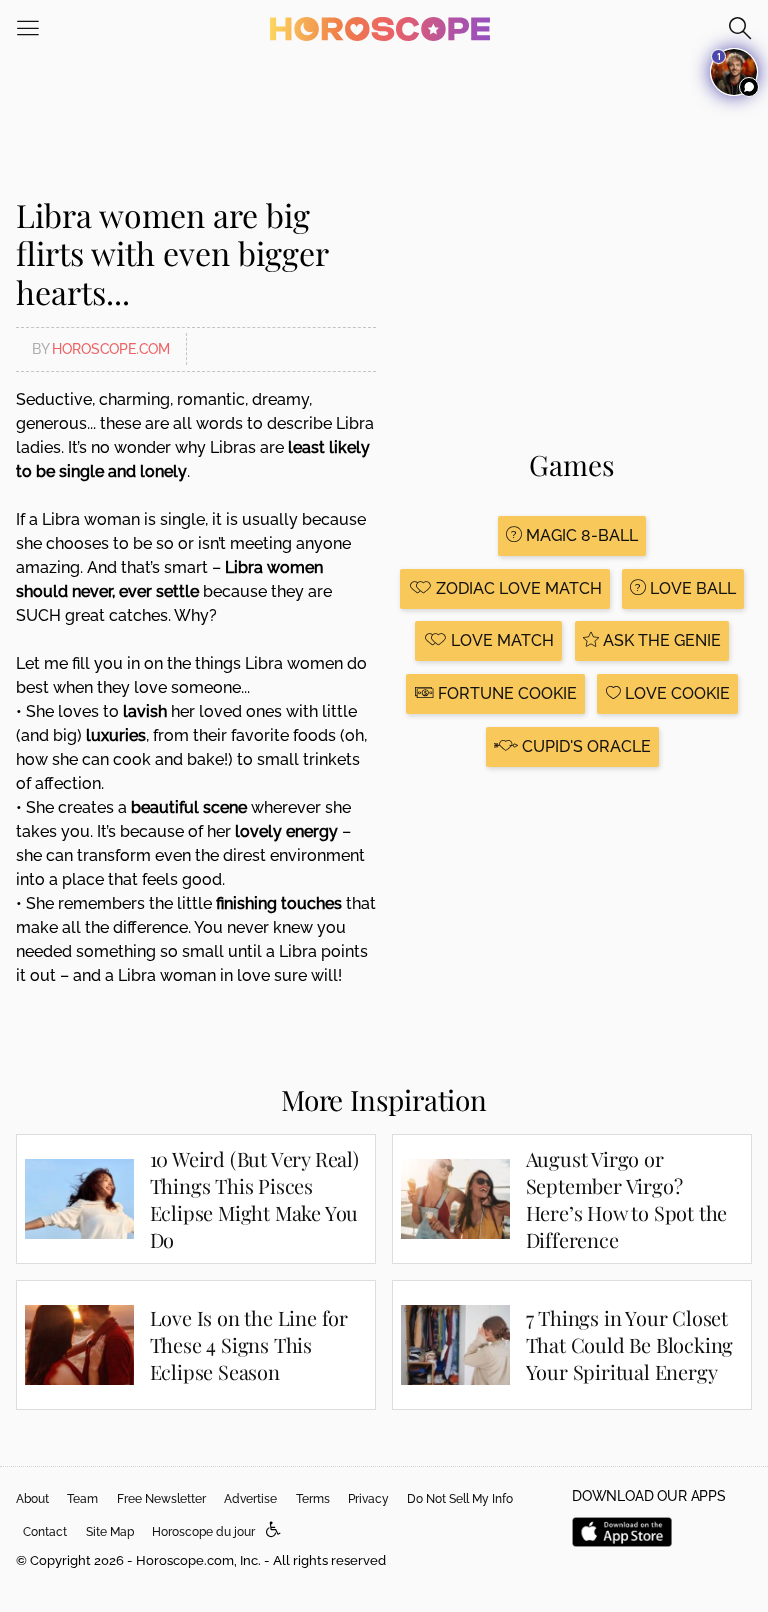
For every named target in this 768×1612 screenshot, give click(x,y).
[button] (273, 1530)
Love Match (500, 640)
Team (82, 1499)
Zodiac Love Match (517, 588)
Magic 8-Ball (580, 535)
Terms (313, 1499)
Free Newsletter (161, 1499)
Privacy (368, 1499)
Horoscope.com (111, 349)
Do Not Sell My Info (460, 1499)
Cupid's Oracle (584, 746)
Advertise (250, 1499)
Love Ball (691, 588)
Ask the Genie (660, 640)
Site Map (110, 1532)
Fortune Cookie (505, 693)
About (32, 1499)
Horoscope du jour (203, 1532)
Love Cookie (675, 693)
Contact (45, 1532)
